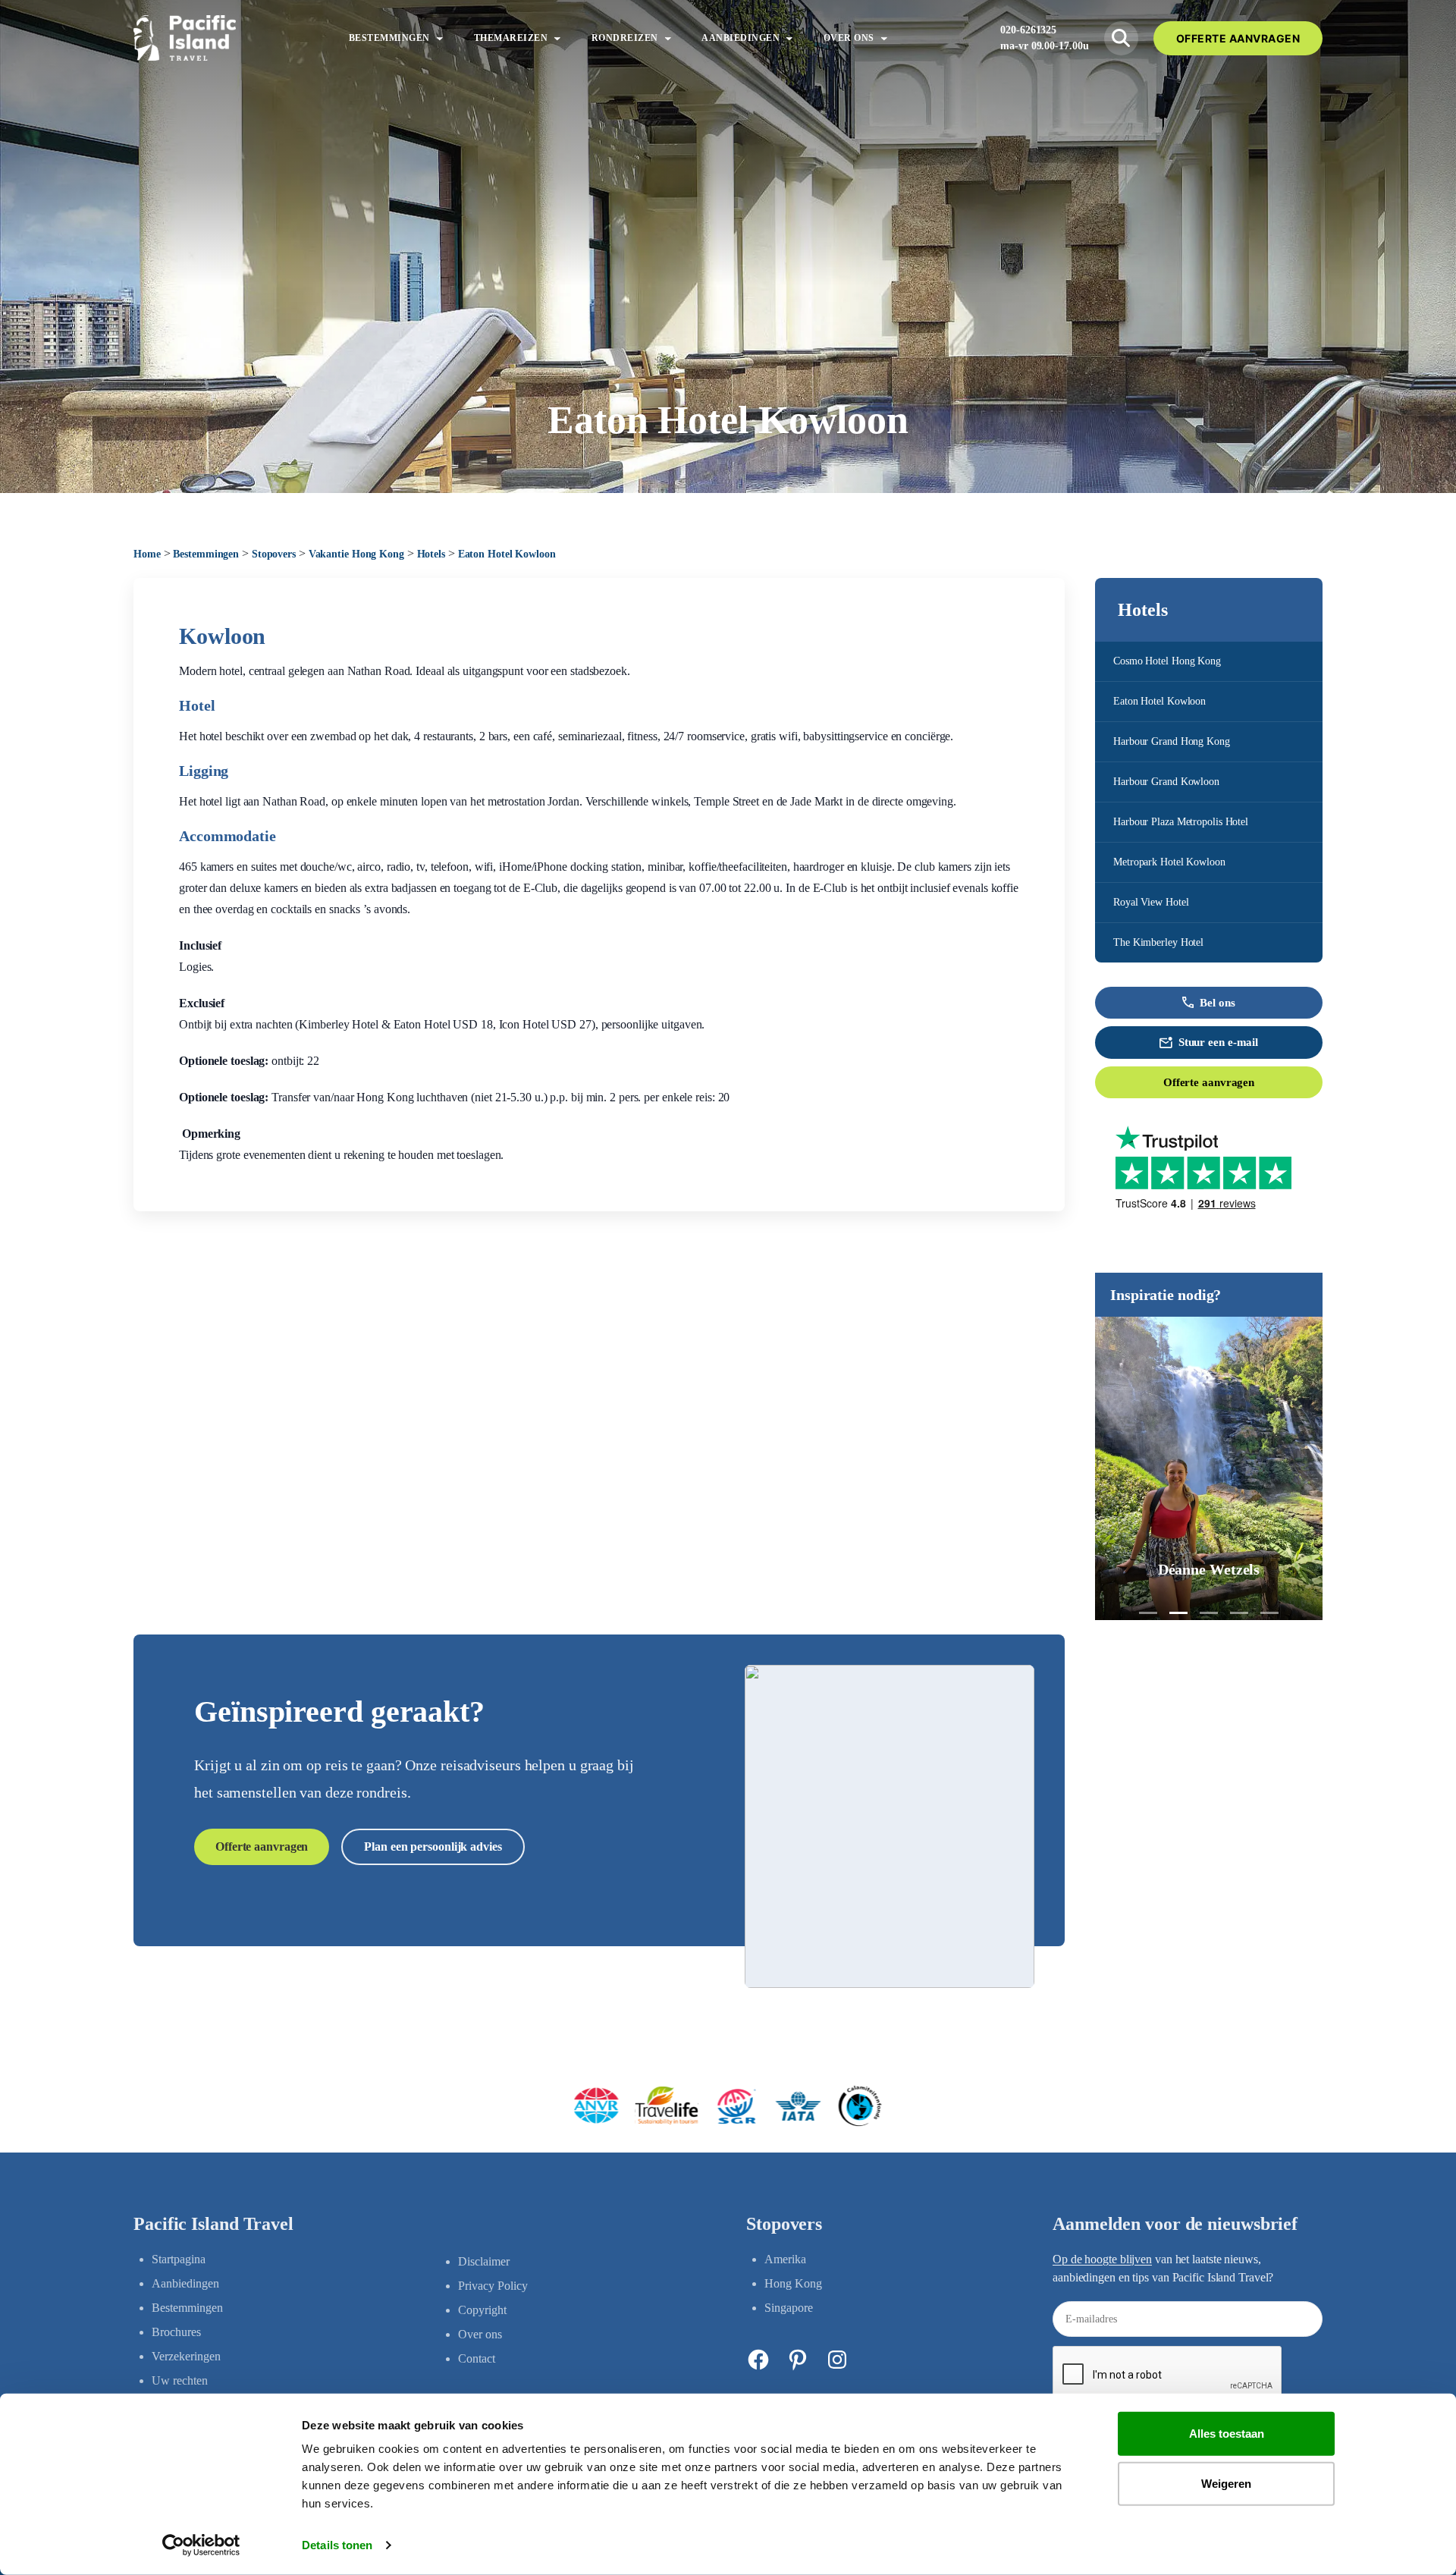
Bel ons (1217, 1003)
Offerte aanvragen (1209, 1082)
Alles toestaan (1227, 2434)
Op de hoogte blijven (1102, 2259)
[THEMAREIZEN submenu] (557, 38)
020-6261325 (1028, 30)
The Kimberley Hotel (1158, 942)
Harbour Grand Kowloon (1166, 782)
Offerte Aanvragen (1238, 38)
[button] (1148, 1613)
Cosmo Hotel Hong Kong (1167, 661)
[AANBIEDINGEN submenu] (789, 38)
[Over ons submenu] (884, 38)
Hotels (431, 554)
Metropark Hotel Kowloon (1169, 862)
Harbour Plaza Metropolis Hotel (1181, 822)
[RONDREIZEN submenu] (668, 38)
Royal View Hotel (1151, 902)
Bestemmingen (206, 554)
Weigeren (1226, 2483)
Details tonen (337, 2545)
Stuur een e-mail (1218, 1042)
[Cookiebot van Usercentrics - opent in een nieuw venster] (201, 2545)
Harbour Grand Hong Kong (1172, 741)
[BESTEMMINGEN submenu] (440, 38)
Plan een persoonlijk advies (433, 1846)
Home (147, 554)
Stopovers (274, 554)
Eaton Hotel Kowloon (1159, 701)
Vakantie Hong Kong (356, 554)
